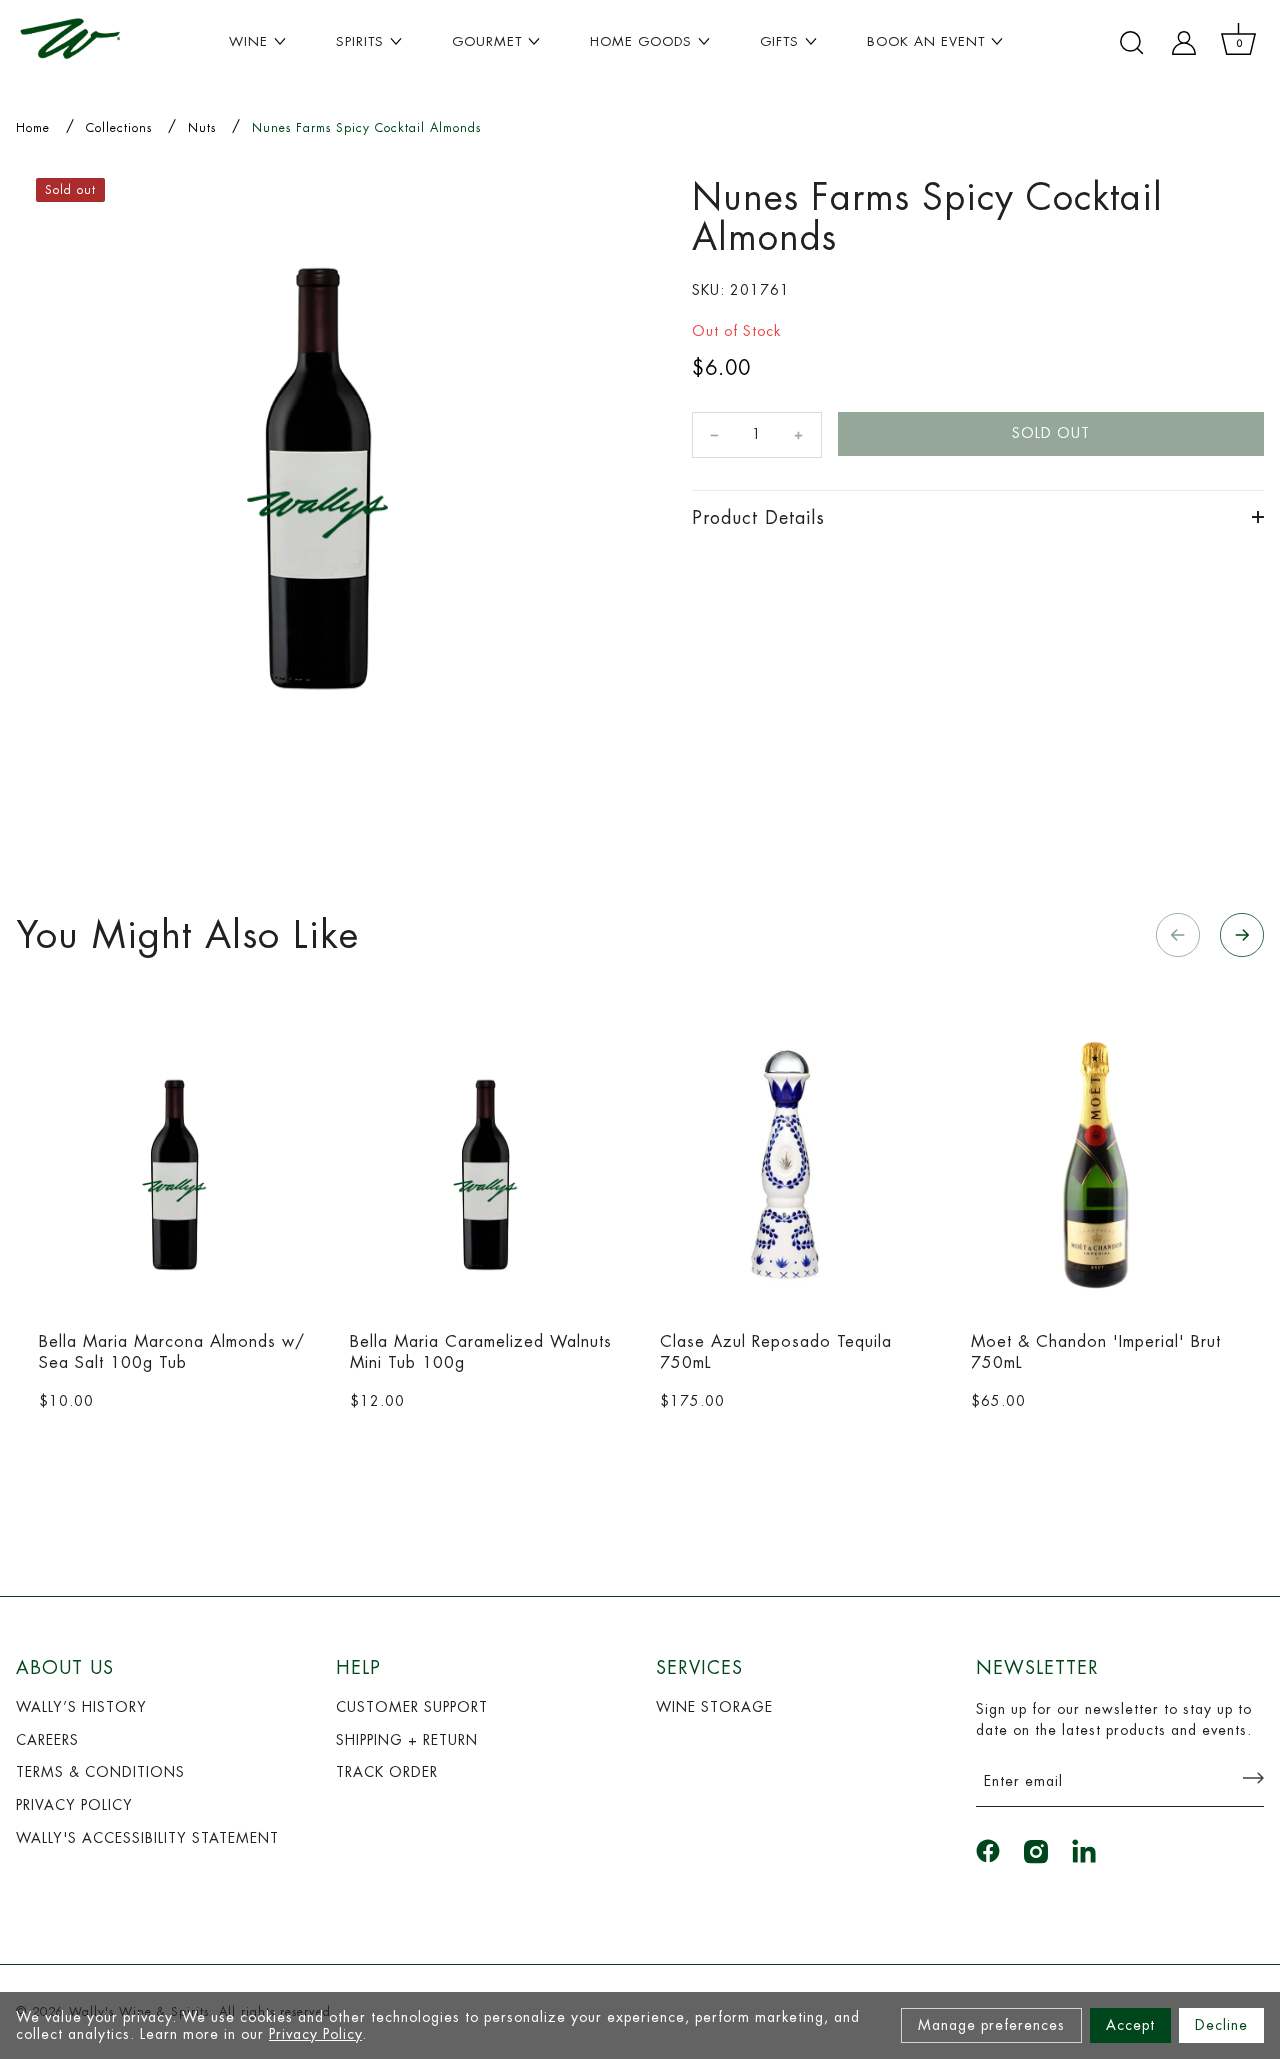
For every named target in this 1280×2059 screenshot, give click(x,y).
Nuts (202, 128)
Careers (47, 1740)
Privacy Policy (315, 2034)
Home (33, 128)
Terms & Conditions (100, 1772)
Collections (119, 128)
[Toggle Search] (1132, 43)
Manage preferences (991, 2025)
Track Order (387, 1772)
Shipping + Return (407, 1740)
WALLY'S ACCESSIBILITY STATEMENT (147, 1838)
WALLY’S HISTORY (81, 1707)
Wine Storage (714, 1707)
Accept (1130, 2025)
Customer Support (412, 1707)
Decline (1221, 2025)
